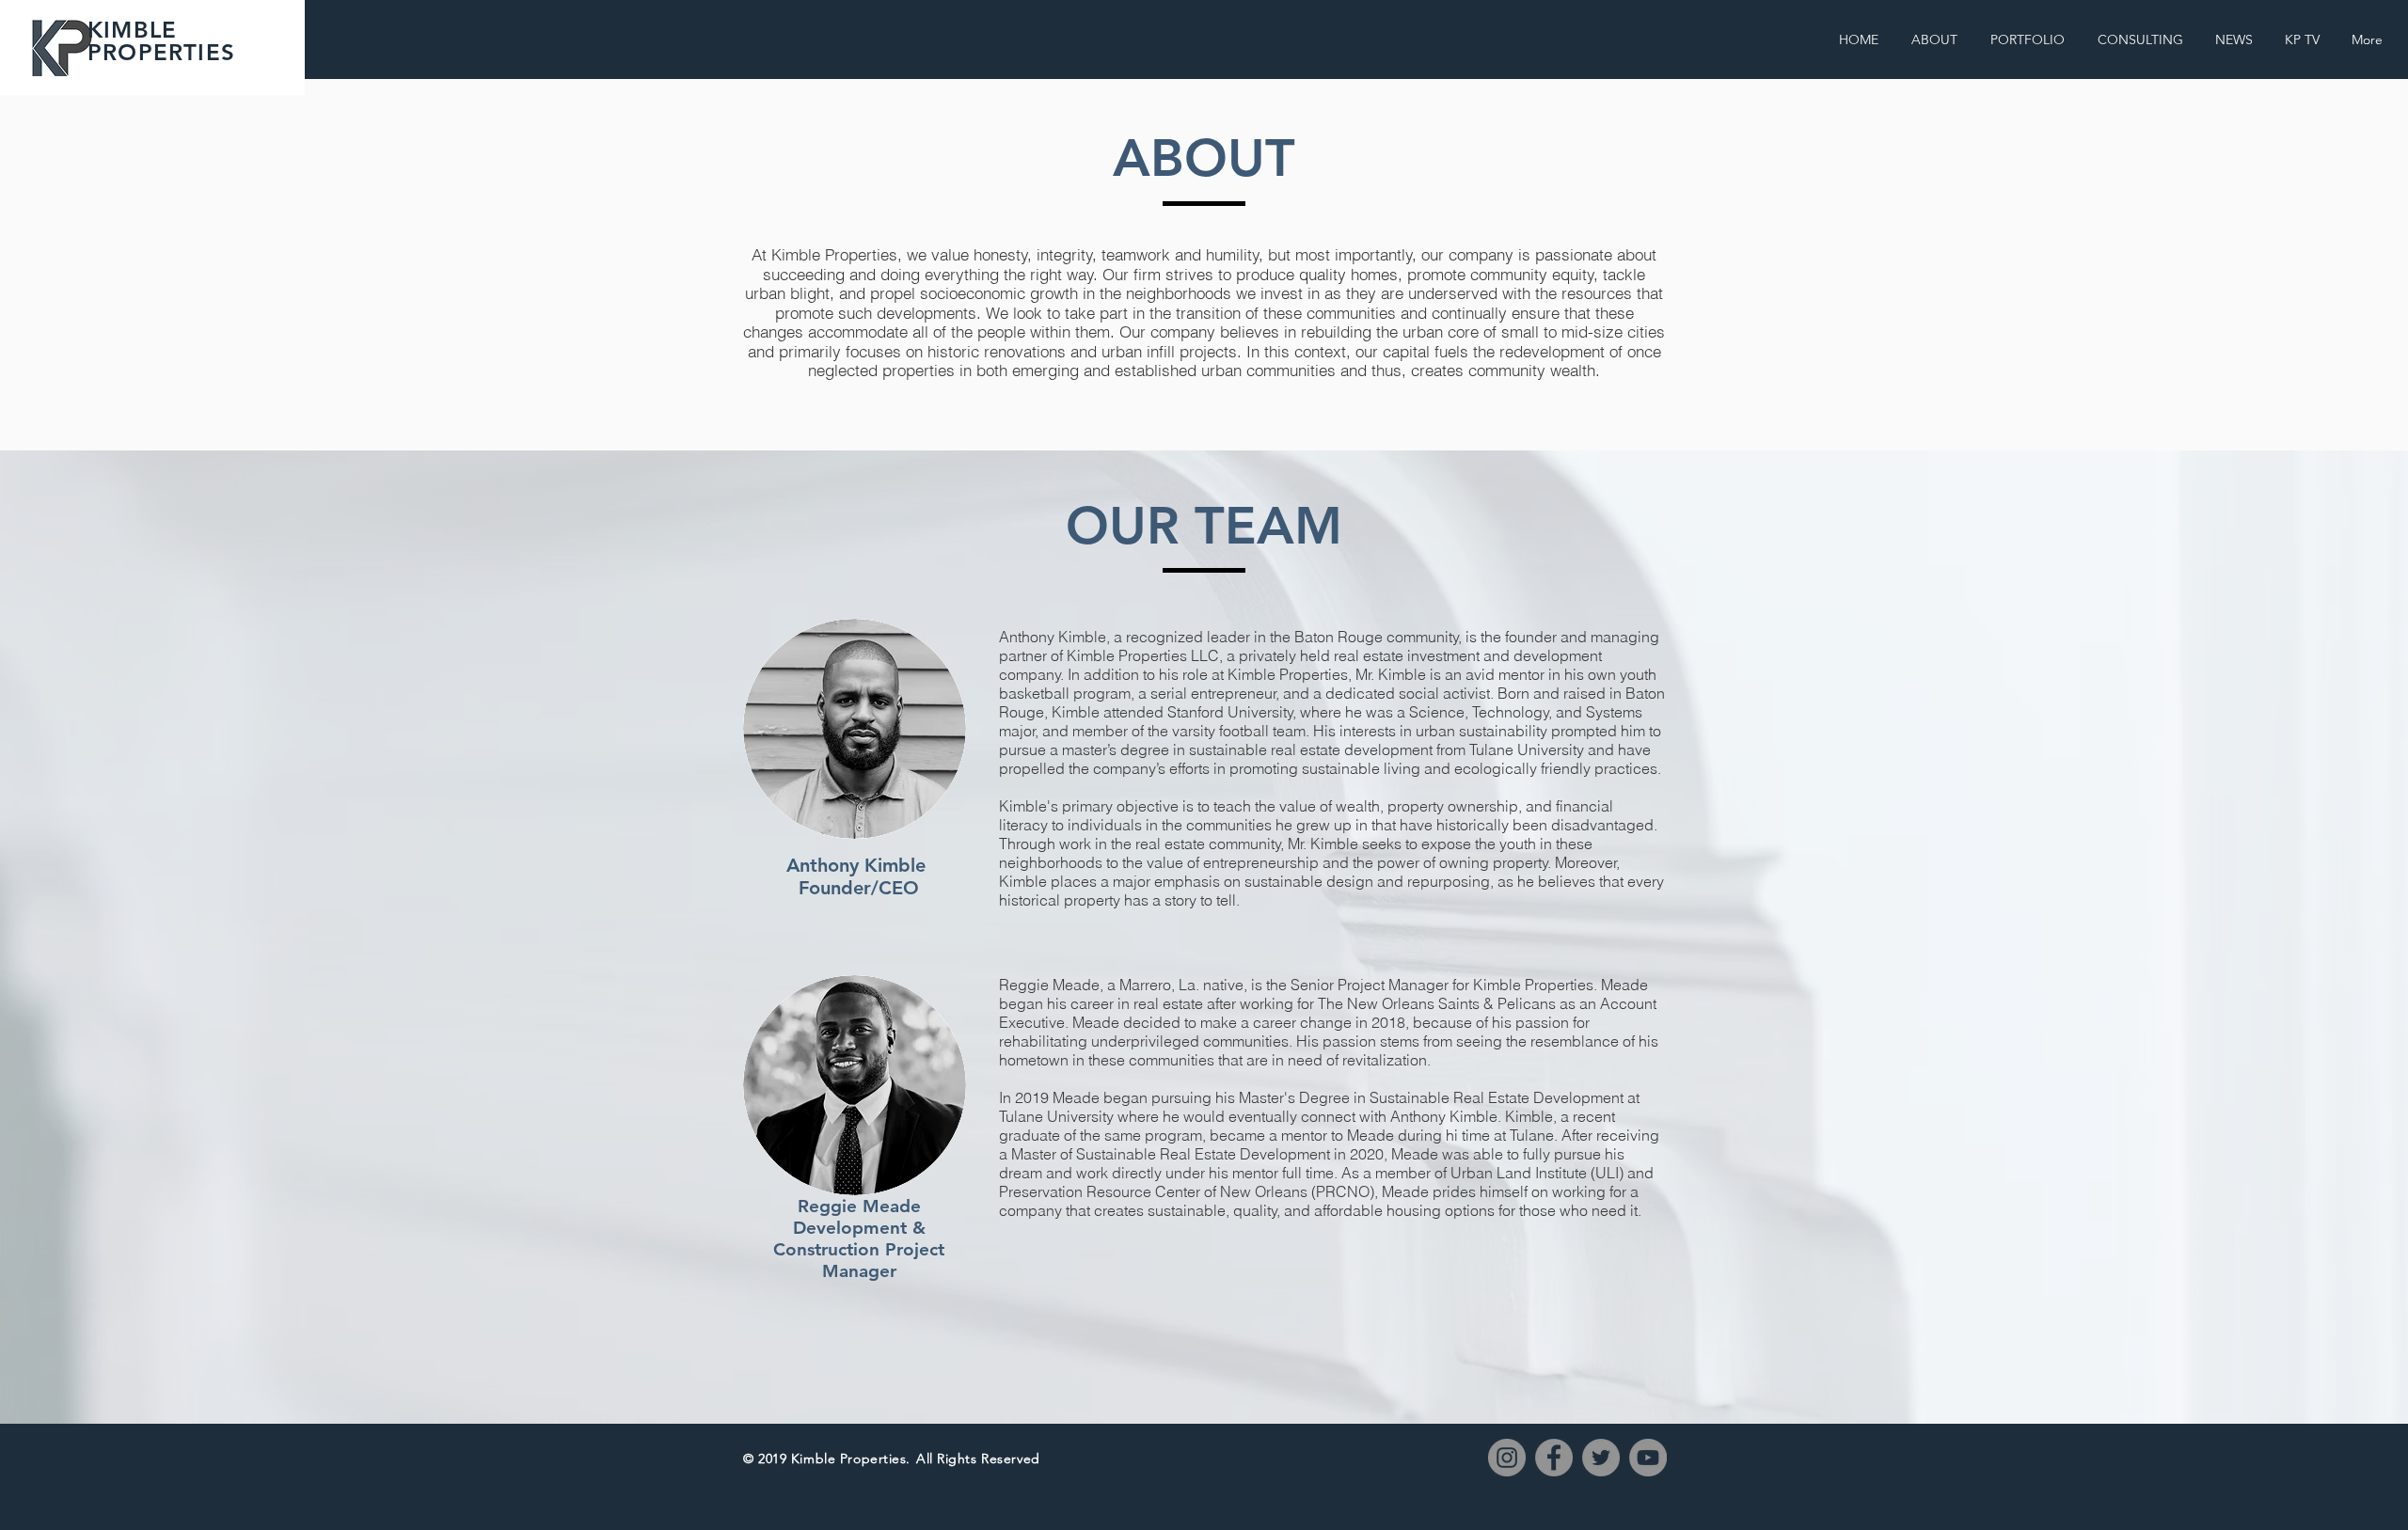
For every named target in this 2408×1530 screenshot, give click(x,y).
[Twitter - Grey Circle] (1601, 1458)
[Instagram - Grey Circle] (1507, 1458)
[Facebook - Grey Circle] (1554, 1458)
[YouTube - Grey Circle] (1648, 1458)
